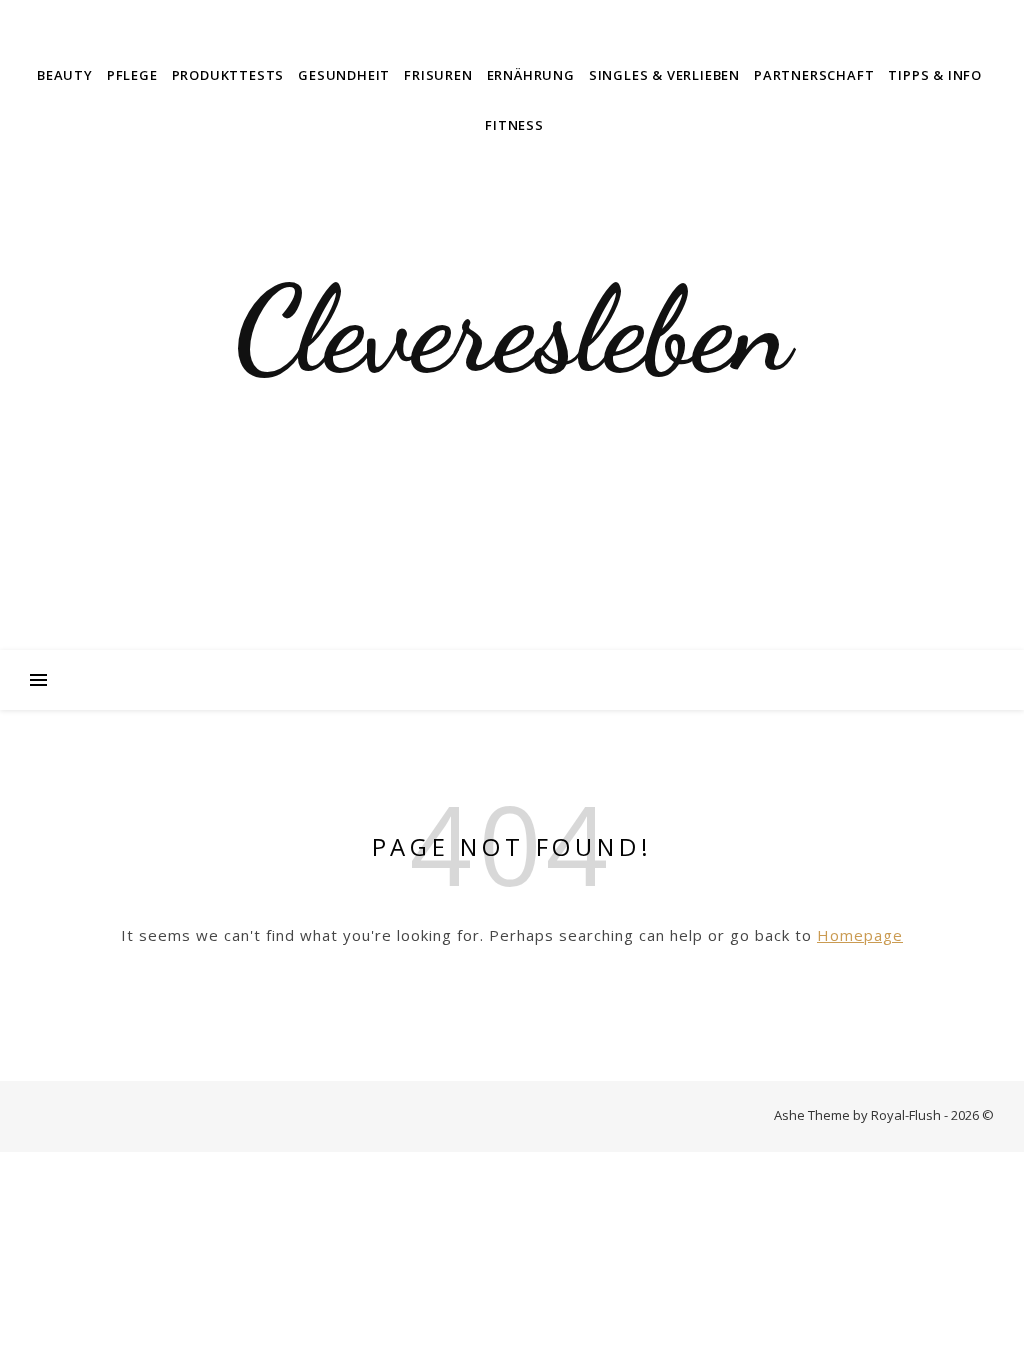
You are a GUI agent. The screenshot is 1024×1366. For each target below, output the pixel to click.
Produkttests (228, 75)
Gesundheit (344, 75)
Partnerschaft (814, 75)
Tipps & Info (935, 75)
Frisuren (438, 75)
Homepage (860, 935)
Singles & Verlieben (664, 75)
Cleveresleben (512, 330)
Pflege (132, 75)
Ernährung (531, 75)
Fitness (514, 125)
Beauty (65, 75)
